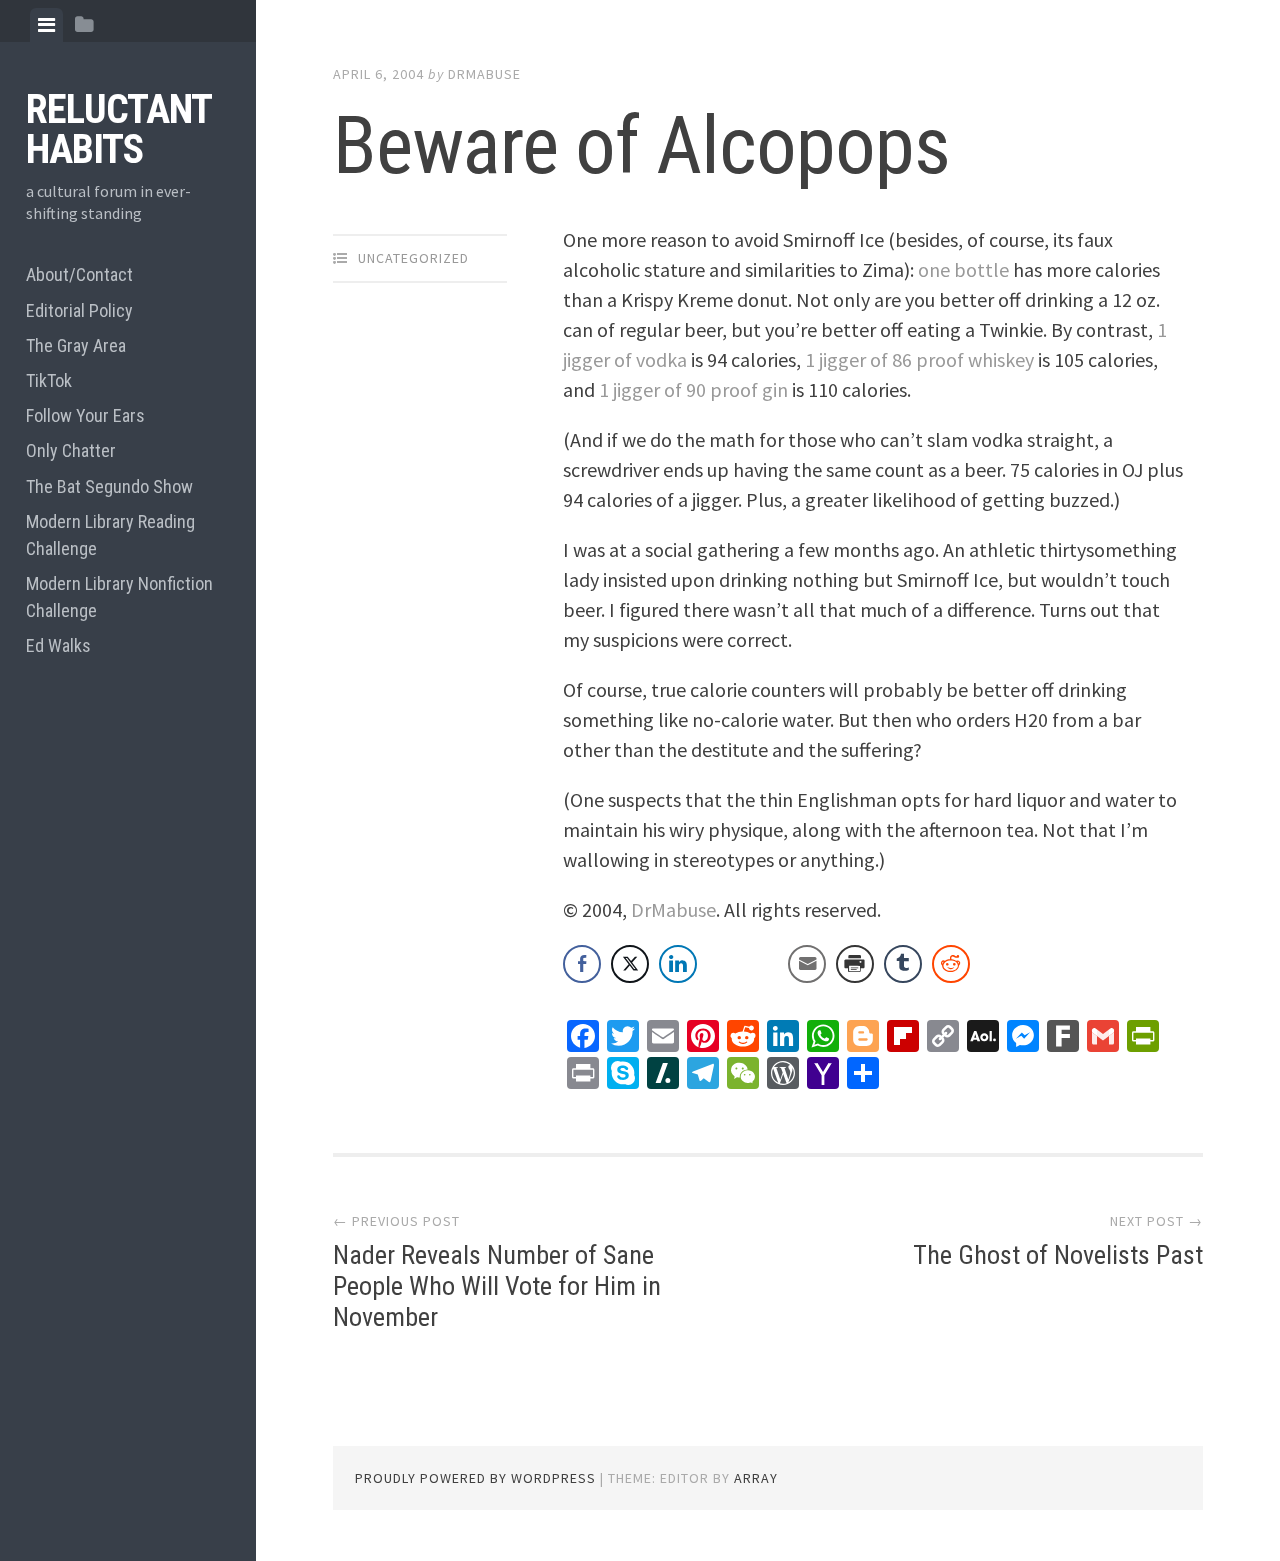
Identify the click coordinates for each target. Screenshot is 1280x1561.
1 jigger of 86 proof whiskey (919, 359)
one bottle (963, 269)
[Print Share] (855, 964)
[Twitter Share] (630, 964)
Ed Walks (58, 645)
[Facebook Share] (582, 964)
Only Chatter (71, 450)
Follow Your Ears (85, 415)
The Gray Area (76, 345)
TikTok (49, 380)
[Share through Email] (807, 964)
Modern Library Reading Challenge (110, 535)
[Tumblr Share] (903, 964)
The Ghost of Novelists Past (1058, 1255)
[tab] (46, 25)
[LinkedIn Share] (678, 964)
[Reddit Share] (951, 964)
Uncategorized (413, 258)
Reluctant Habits (118, 129)
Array (756, 1478)
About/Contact (79, 274)
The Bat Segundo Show (109, 486)
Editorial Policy (79, 310)
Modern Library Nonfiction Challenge (119, 597)
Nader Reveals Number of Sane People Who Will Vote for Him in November (497, 1286)
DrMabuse (484, 74)
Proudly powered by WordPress (475, 1478)
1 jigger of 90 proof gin (693, 389)
